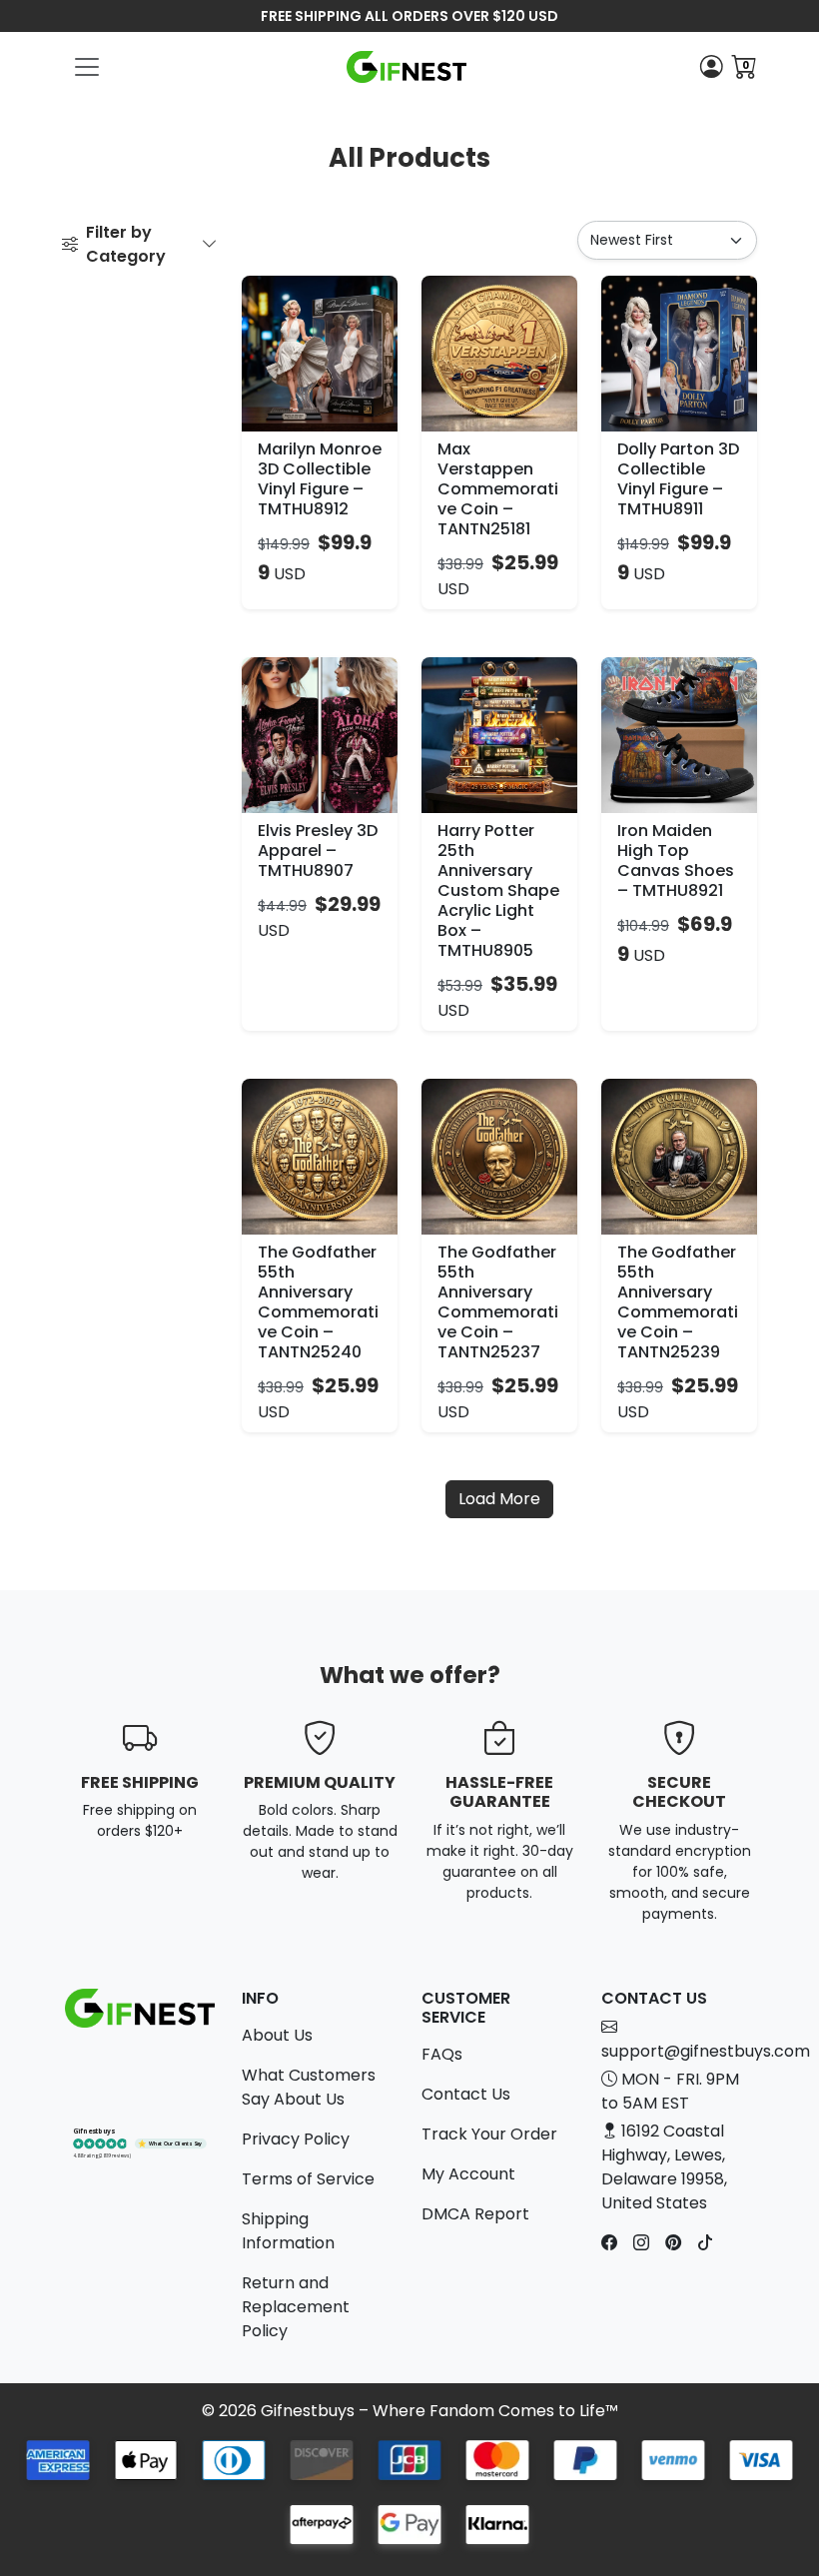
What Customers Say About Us (309, 2087)
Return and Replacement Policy (296, 2307)
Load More (499, 1499)
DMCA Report (475, 2214)
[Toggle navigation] (87, 67)
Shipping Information (288, 2231)
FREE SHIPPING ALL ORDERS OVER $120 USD (409, 16)
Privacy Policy (296, 2139)
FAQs (442, 2054)
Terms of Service (308, 2179)
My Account (468, 2174)
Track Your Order (489, 2134)
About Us (277, 2035)
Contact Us (466, 2094)
